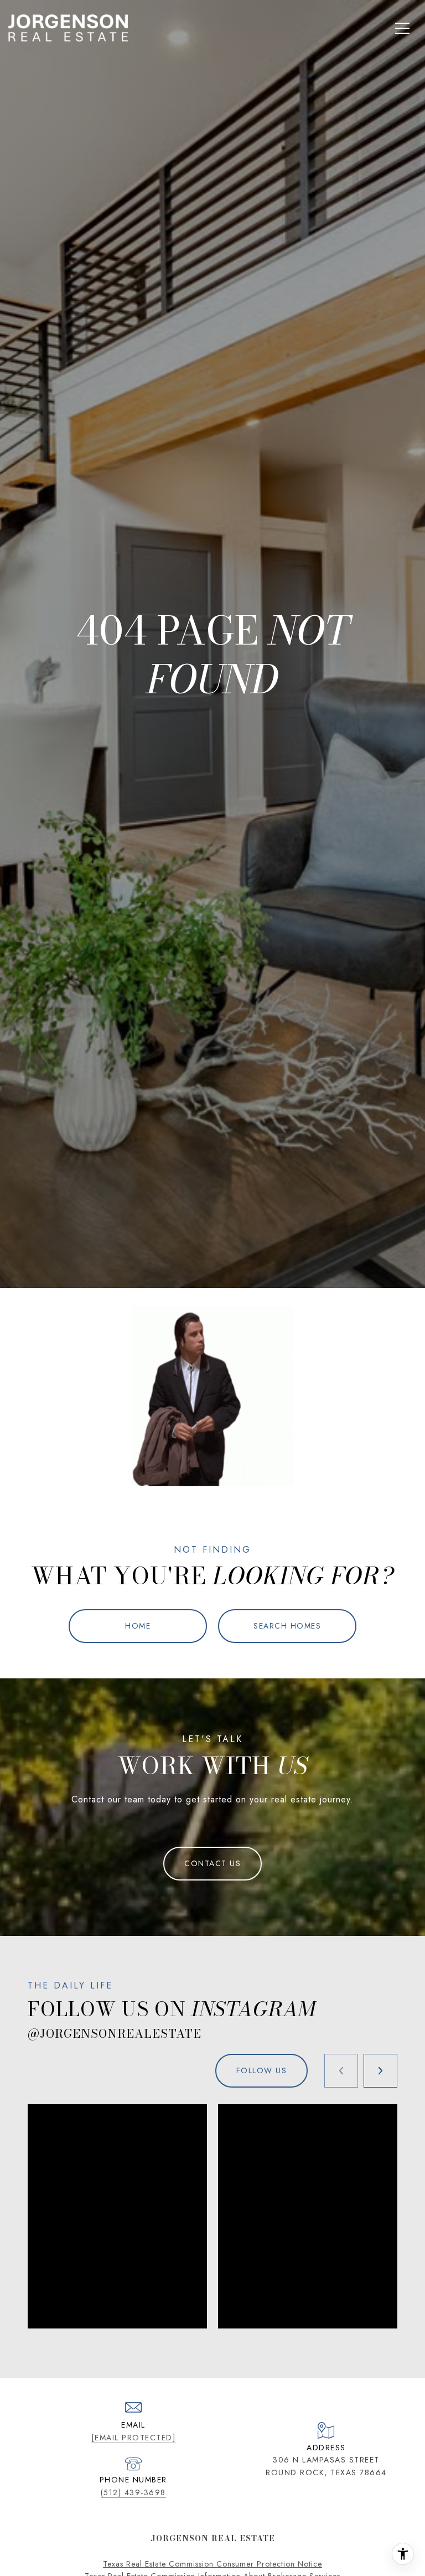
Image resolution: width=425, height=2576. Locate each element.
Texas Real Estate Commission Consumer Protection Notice (212, 2564)
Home (138, 1626)
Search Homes (287, 1626)
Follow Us (262, 2070)
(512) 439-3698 (133, 2492)
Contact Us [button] (212, 1863)
